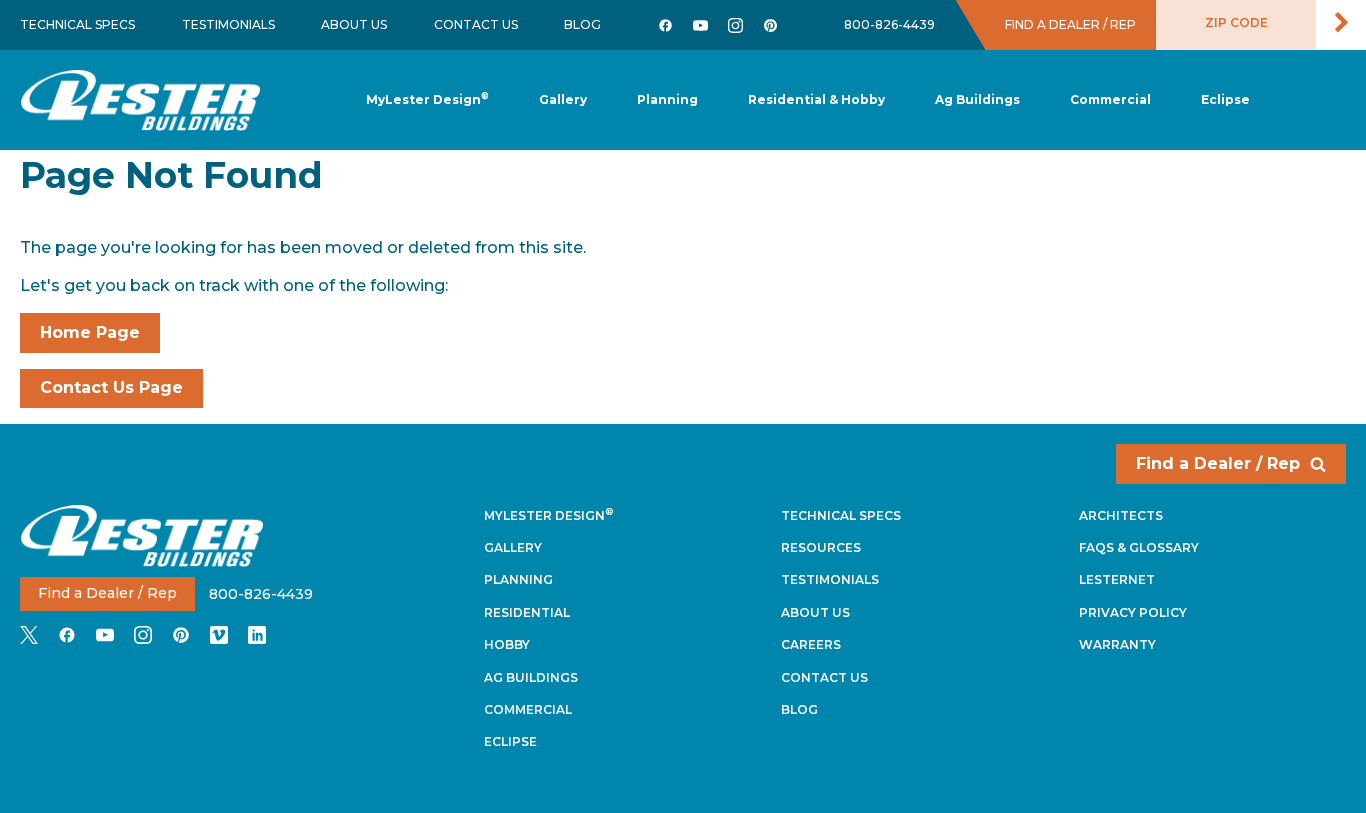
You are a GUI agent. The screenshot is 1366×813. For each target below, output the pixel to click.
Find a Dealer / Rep (1218, 463)
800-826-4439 (889, 24)
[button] (667, 100)
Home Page (90, 332)
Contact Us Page (111, 387)
